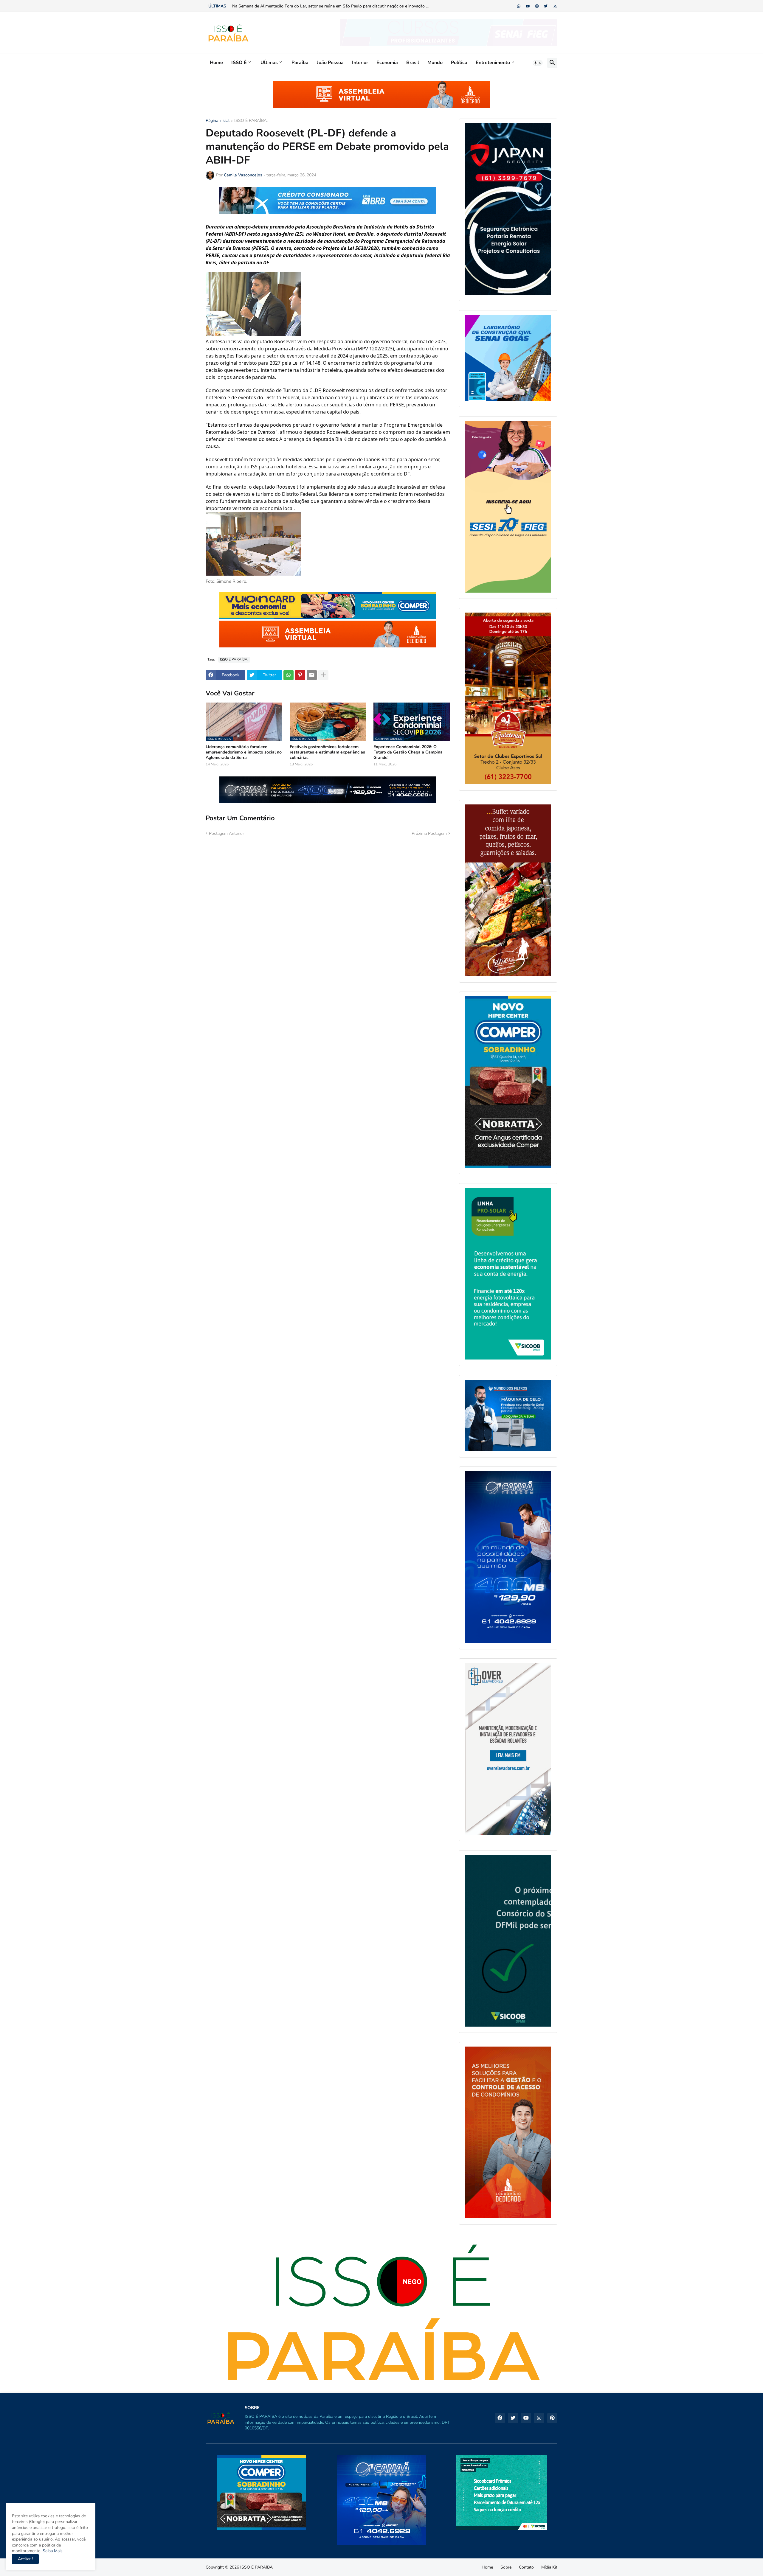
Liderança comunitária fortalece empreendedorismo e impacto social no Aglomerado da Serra (244, 752)
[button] (538, 63)
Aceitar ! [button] (25, 2559)
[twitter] (546, 6)
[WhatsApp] (289, 675)
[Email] (312, 675)
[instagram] (537, 6)
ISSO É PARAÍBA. (251, 121)
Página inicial (218, 121)
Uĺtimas (269, 63)
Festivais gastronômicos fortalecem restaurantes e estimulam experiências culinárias (327, 752)
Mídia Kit (549, 2567)
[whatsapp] (519, 6)
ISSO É (239, 63)
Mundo (435, 63)
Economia (387, 63)
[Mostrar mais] (323, 675)
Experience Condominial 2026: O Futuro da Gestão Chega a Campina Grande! (408, 752)
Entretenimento (493, 63)
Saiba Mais (52, 2551)
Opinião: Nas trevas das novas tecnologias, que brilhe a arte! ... (290, 6)
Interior (360, 63)
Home (216, 63)
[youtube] (528, 6)
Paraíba (300, 63)
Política (459, 63)
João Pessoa (330, 63)
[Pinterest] (300, 675)
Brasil (413, 63)
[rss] (555, 6)
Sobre (506, 2567)
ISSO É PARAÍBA (256, 2567)
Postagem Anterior (227, 833)
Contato (526, 2567)
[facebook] (500, 2418)
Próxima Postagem (429, 833)
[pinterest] (552, 2418)
